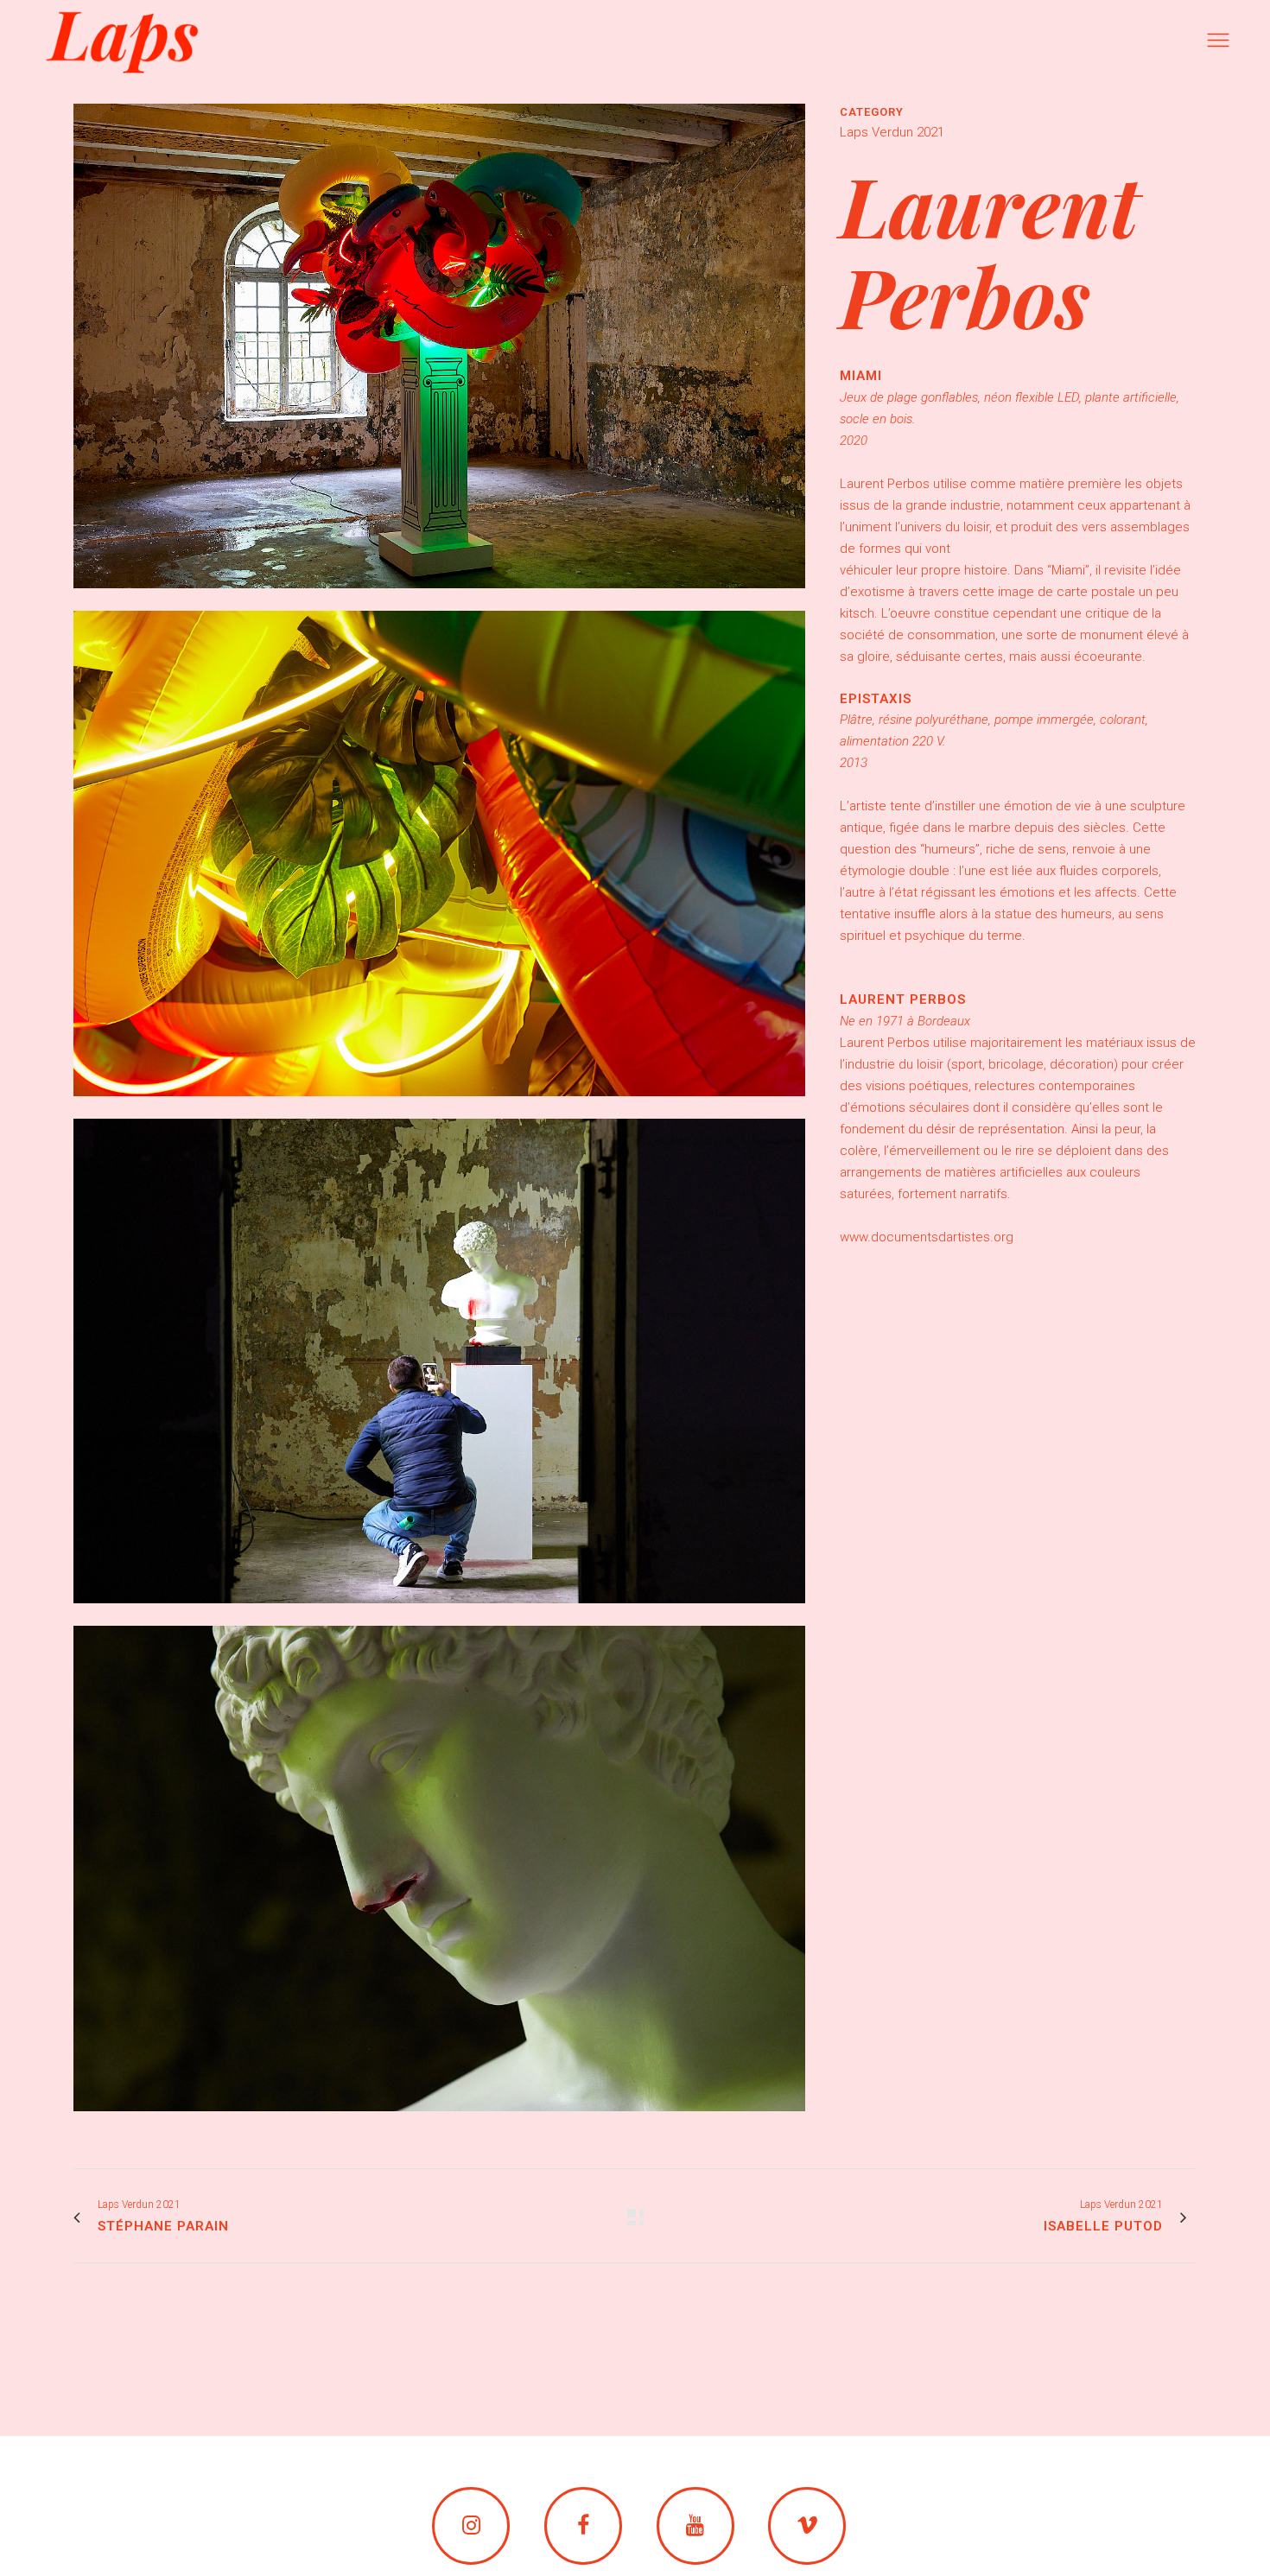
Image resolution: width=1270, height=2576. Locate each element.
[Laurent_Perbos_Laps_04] (439, 2122)
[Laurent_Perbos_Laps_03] (439, 1615)
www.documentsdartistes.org (927, 1237)
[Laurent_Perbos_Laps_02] (439, 1107)
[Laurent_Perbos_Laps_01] (439, 600)
